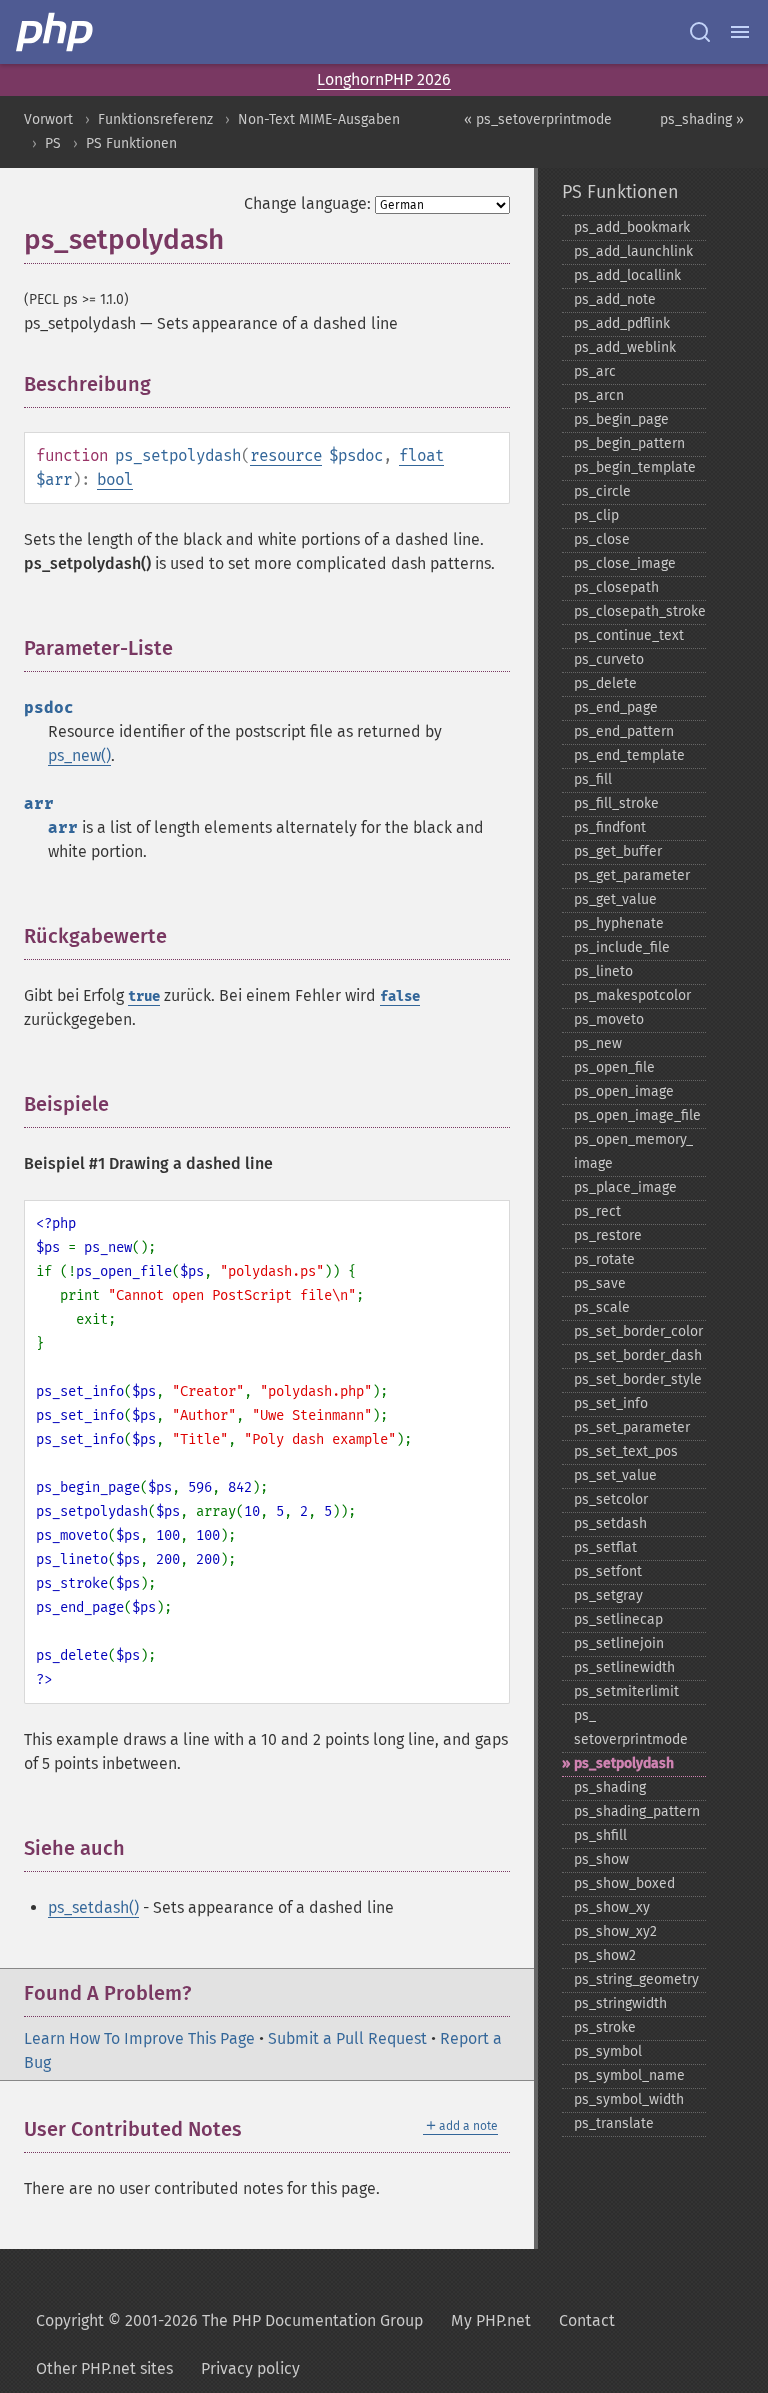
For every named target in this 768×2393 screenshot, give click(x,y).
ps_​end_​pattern (624, 731)
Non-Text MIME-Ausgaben (319, 119)
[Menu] (740, 32)
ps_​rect (597, 1211)
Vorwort (48, 119)
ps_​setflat (605, 1547)
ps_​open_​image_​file (637, 1115)
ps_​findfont (610, 827)
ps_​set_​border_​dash (638, 1355)
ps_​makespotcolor (632, 995)
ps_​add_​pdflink (622, 323)
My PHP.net (491, 2320)
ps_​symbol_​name (629, 2075)
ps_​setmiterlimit (626, 1691)
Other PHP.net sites (104, 2368)
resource (286, 455)
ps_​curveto (609, 659)
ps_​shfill (600, 1835)
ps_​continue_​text (629, 635)
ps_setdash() (93, 1907)
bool (115, 479)
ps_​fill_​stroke (616, 803)
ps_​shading (610, 1787)
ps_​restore (608, 1235)
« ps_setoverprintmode (538, 119)
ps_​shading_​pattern (637, 1811)
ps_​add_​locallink (627, 275)
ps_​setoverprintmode (631, 1727)
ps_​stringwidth (620, 2003)
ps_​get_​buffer (618, 851)
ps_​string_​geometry (636, 1979)
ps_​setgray (608, 1595)
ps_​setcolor (611, 1499)
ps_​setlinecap (618, 1619)
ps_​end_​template (629, 755)
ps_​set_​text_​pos (626, 1451)
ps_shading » (702, 119)
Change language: (307, 203)
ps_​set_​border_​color (638, 1331)
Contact (587, 2320)
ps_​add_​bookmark (632, 227)
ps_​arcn (599, 395)
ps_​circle (602, 491)
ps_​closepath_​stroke (640, 611)
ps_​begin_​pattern (629, 443)
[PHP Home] (56, 32)
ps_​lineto (603, 971)
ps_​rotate (604, 1259)
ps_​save (600, 1283)
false (400, 996)
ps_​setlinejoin (619, 1643)
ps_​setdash (610, 1523)
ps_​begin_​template (635, 467)
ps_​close (602, 539)
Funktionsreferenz (155, 119)
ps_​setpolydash (624, 1763)
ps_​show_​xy (612, 1907)
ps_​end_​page (616, 707)
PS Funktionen (131, 143)
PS (53, 143)
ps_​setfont (608, 1571)
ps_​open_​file (614, 1067)
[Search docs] (700, 32)
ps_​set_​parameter (632, 1427)
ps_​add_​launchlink (633, 251)
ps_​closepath (616, 587)
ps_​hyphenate (619, 923)
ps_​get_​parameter (632, 875)
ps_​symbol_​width (629, 2099)
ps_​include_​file (622, 947)
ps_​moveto (609, 1019)
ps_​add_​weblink (625, 347)
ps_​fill (593, 779)
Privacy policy (250, 2368)
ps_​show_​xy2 (615, 1931)
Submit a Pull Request (347, 2038)
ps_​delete (605, 683)
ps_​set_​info (611, 1403)
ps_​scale (602, 1307)
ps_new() (79, 755)
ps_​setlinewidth (624, 1667)
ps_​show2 (605, 1955)
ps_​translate (614, 2123)
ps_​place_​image (625, 1187)
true (144, 996)
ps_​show (601, 1859)
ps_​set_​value (615, 1475)
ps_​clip (596, 515)
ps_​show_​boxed (624, 1883)
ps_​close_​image (625, 563)
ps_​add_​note (615, 299)
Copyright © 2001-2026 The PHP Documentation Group (229, 2320)
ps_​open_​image (624, 1091)
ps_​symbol (608, 2051)
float (421, 455)
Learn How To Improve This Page (139, 2038)
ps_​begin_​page (621, 419)
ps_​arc (595, 371)
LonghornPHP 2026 (384, 79)
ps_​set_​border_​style (638, 1379)
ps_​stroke (605, 2027)
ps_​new (598, 1043)
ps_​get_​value (615, 899)
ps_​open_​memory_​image (633, 1151)
